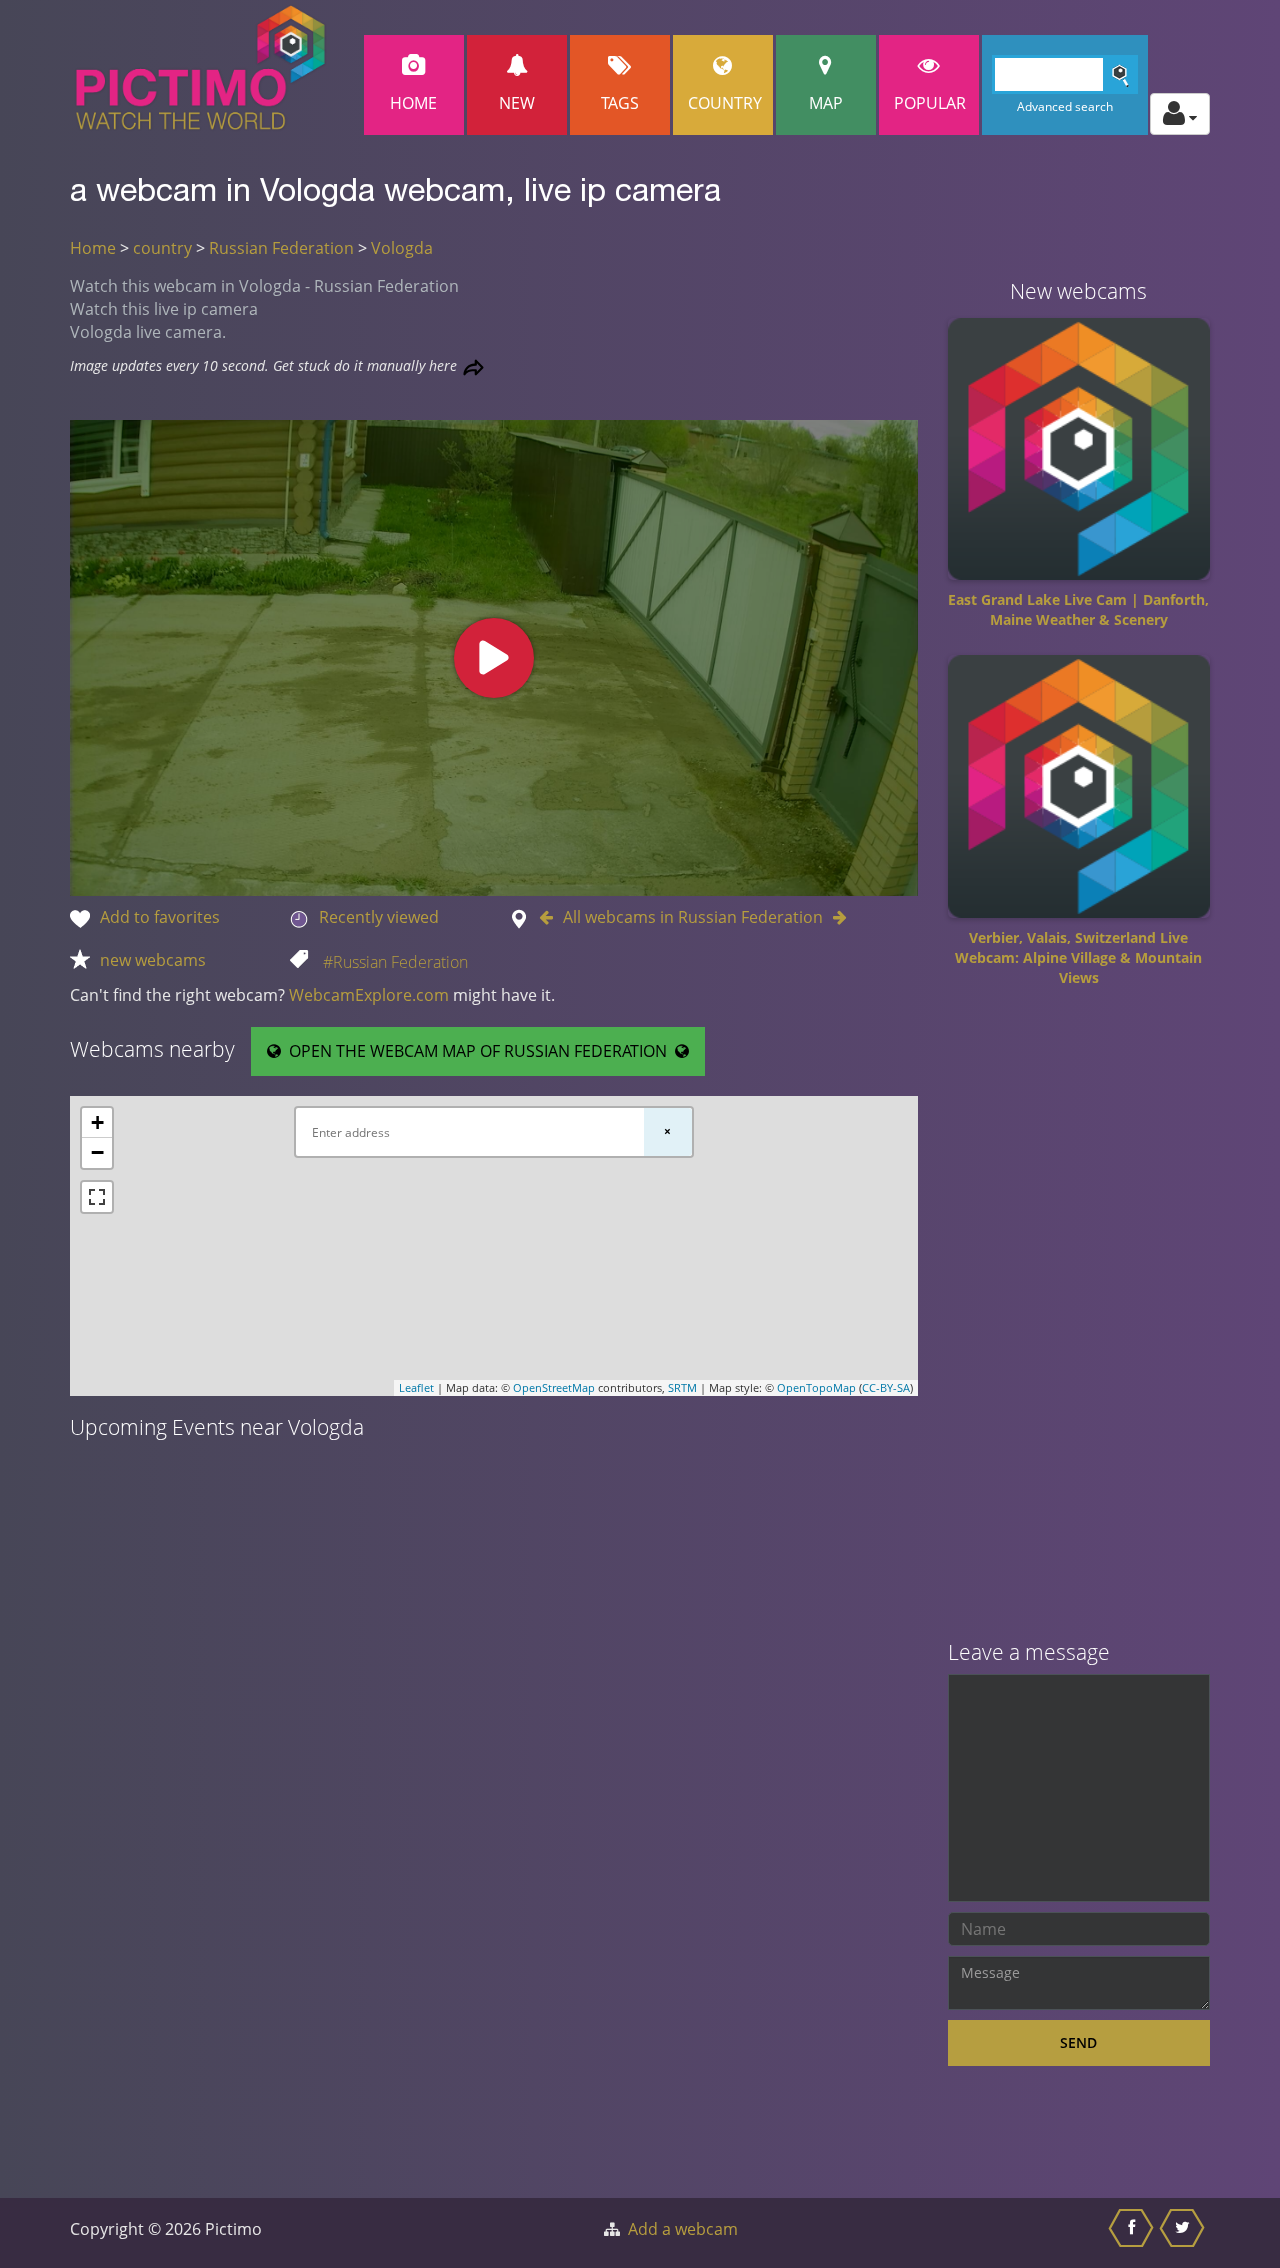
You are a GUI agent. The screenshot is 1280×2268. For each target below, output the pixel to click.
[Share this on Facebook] (1133, 2233)
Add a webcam (683, 2229)
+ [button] (97, 1122)
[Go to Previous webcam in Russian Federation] (551, 917)
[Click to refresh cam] (473, 367)
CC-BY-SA (886, 1387)
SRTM (682, 1387)
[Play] (494, 658)
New (517, 103)
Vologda (402, 248)
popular (930, 103)
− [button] (97, 1152)
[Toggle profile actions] (1180, 114)
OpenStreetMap (554, 1387)
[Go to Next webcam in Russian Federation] (835, 917)
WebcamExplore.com (369, 995)
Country (725, 103)
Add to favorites (160, 917)
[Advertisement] (1079, 1321)
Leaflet (416, 1387)
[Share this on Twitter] (1184, 2233)
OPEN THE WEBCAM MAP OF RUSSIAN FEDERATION (478, 1051)
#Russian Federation (395, 962)
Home (413, 103)
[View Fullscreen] (97, 1197)
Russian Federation (281, 248)
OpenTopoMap (816, 1387)
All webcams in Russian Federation (693, 917)
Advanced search (1065, 106)
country (162, 248)
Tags (620, 103)
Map (826, 103)
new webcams (153, 960)
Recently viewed (379, 917)
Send (1078, 2042)
